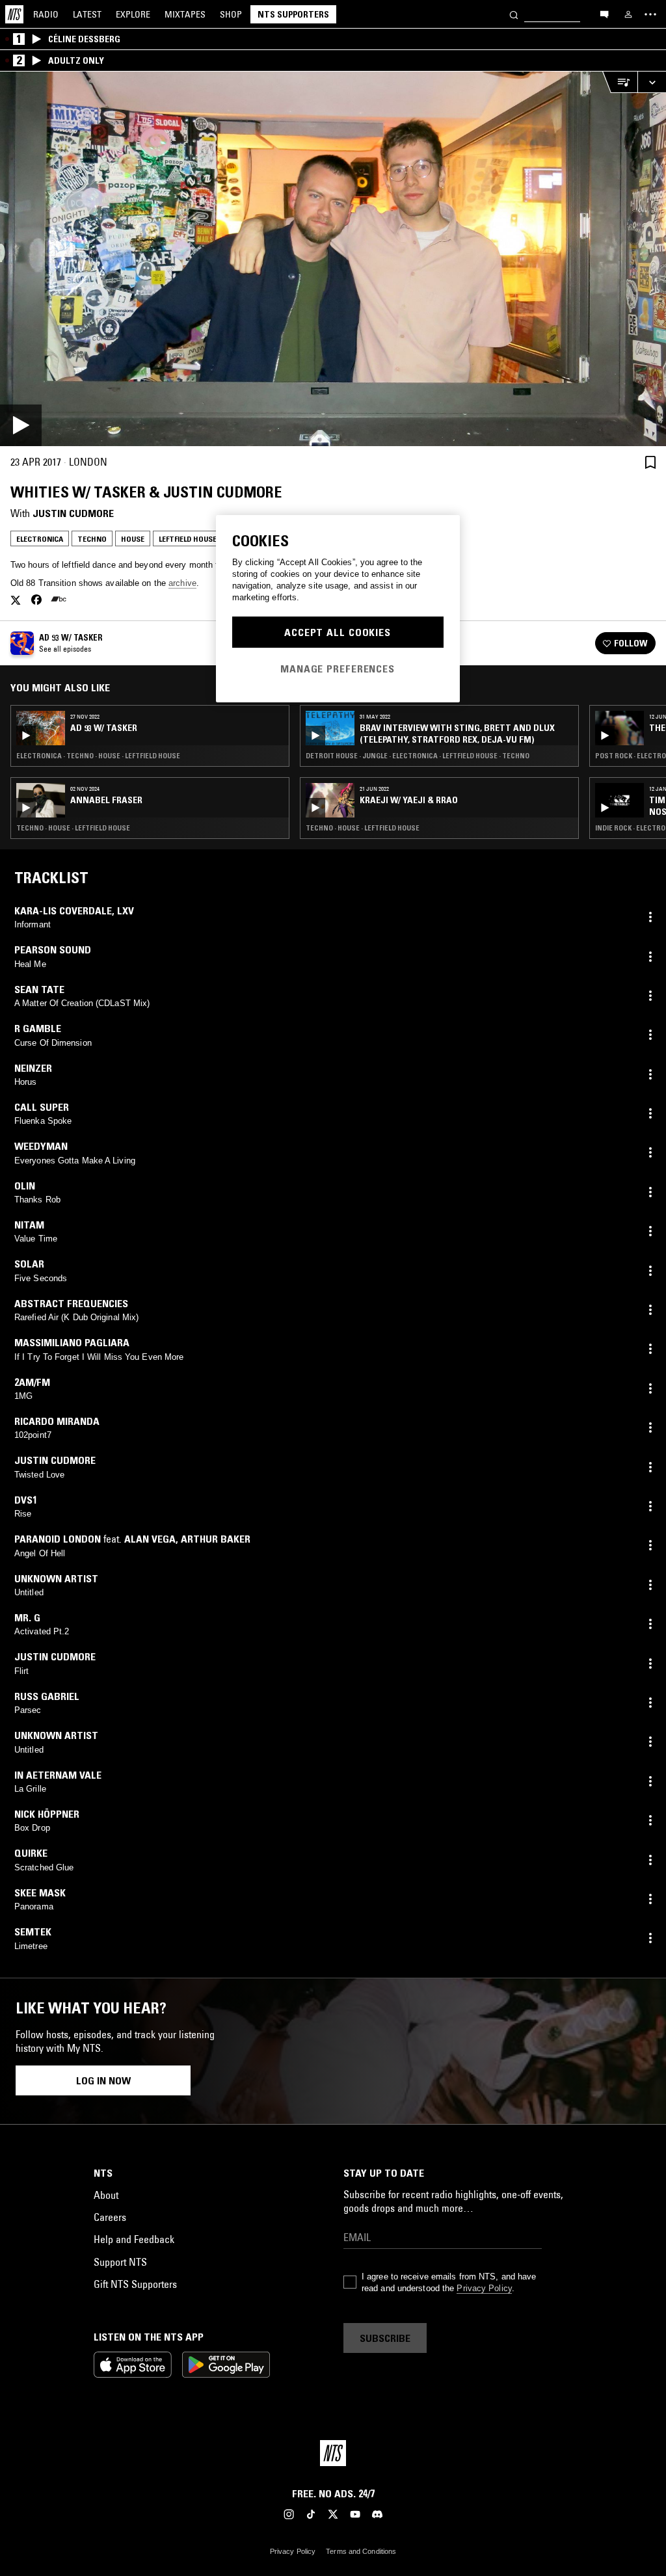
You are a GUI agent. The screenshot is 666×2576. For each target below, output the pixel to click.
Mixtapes (185, 14)
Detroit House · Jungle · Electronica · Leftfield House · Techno (418, 756)
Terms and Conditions (361, 2551)
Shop (231, 14)
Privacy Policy (484, 2288)
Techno (92, 539)
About (106, 2195)
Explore (133, 14)
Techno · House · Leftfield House (73, 828)
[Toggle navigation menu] (650, 14)
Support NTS (120, 2262)
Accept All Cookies (338, 632)
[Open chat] (604, 14)
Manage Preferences (338, 669)
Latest (87, 14)
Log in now (103, 2080)
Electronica (40, 539)
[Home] (14, 14)
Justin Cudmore (73, 513)
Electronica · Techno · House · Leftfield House (98, 756)
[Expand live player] (652, 82)
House (133, 539)
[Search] (514, 14)
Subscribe (385, 2338)
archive (182, 583)
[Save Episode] (650, 462)
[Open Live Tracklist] (620, 82)
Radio (46, 14)
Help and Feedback (134, 2239)
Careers (110, 2217)
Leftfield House (188, 539)
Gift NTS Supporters (135, 2284)
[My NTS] (628, 14)
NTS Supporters (293, 14)
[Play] (333, 259)
